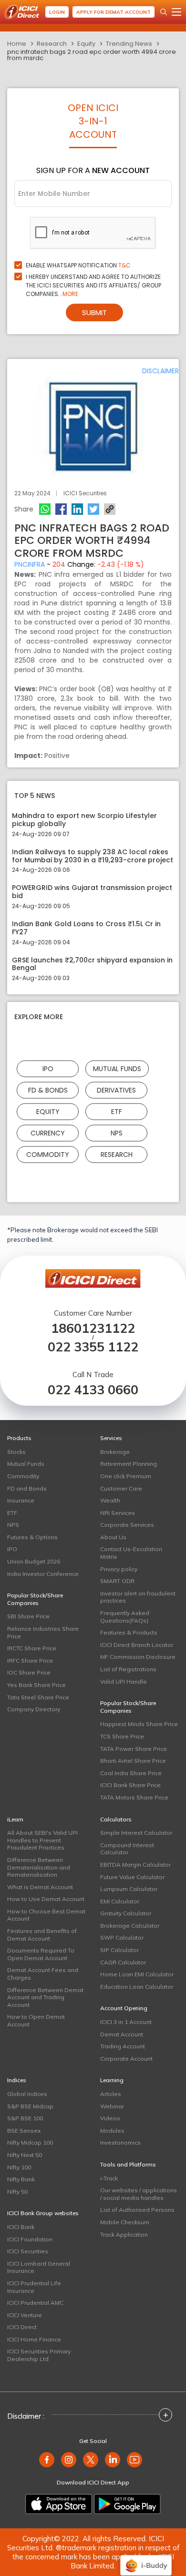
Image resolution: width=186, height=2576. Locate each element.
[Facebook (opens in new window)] (47, 2460)
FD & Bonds (48, 1090)
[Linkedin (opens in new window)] (113, 2460)
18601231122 (93, 1328)
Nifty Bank (21, 2179)
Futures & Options (32, 1537)
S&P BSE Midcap (30, 2106)
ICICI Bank (21, 2227)
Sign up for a (93, 170)
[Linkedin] (77, 509)
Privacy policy (119, 1569)
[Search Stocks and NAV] (164, 12)
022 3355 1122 (93, 1347)
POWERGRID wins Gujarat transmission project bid (92, 892)
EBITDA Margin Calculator (135, 1865)
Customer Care (121, 1488)
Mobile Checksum (125, 2222)
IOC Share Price (29, 1672)
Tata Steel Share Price (38, 1697)
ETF (117, 1112)
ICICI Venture (25, 2315)
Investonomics (120, 2142)
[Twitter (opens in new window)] (91, 2460)
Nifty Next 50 (25, 2155)
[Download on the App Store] (59, 2504)
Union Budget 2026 (34, 1561)
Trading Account (123, 2046)
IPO (48, 1069)
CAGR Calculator (123, 1962)
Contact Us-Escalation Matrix (131, 1553)
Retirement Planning (129, 1464)
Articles (111, 2094)
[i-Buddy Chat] (146, 2559)
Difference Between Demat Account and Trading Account (45, 1997)
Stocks (16, 1452)
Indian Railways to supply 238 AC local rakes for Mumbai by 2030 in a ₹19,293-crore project (93, 856)
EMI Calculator (120, 1901)
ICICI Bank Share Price (130, 1785)
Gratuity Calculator (126, 1913)
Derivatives (116, 1090)
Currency (48, 1133)
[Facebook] (61, 509)
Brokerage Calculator (130, 1926)
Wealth (110, 1500)
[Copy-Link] (110, 509)
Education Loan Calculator (137, 1987)
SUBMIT (94, 312)
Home (17, 44)
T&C (124, 265)
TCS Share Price (122, 1736)
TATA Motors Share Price (134, 1797)
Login (57, 12)
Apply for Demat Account (114, 12)
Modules (112, 2131)
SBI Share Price (28, 1616)
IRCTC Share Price (32, 1648)
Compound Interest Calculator (127, 1849)
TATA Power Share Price (134, 1749)
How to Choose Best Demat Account (46, 1915)
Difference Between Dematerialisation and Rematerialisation (39, 1867)
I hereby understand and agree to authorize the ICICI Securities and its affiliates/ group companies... (93, 285)
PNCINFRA (30, 564)
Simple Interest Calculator (136, 1833)
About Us (113, 1537)
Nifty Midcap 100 (30, 2142)
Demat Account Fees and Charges (43, 1974)
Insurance (21, 1500)
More (70, 294)
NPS (117, 1133)
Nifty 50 (17, 2192)
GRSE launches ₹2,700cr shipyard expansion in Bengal (92, 964)
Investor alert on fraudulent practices (138, 1597)
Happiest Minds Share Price (139, 1724)
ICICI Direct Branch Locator (137, 1645)
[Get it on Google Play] (127, 2504)
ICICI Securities (28, 2251)
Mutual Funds (117, 1069)
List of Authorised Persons (137, 2210)
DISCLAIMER (160, 371)
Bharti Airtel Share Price (133, 1761)
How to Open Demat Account (36, 2020)
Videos (110, 2118)
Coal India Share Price (131, 1773)
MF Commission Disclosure (138, 1657)
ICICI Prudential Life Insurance (34, 2287)
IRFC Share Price (30, 1661)
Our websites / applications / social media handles (139, 2194)
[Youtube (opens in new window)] (134, 2460)
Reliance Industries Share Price (43, 1632)
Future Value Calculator (132, 1877)
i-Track (109, 2178)
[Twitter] (93, 509)
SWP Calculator (122, 1937)
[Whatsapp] (45, 509)
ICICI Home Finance (34, 2339)
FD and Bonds (27, 1488)
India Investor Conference (43, 1574)
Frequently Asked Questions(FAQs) (125, 1617)
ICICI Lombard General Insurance (39, 2267)
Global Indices (27, 2094)
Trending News (129, 44)
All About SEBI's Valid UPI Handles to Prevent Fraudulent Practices (42, 1840)
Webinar (112, 2106)
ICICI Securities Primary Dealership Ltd (39, 2355)
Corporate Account (126, 2059)
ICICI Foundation (30, 2239)
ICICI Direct (22, 2327)
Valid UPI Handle (124, 1682)
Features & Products (129, 1632)
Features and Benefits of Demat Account (42, 1935)
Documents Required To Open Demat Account (41, 1954)
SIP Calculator (119, 1950)
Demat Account (122, 2034)
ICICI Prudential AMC (35, 2303)
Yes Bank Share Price (36, 1685)
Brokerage (115, 1452)
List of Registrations (128, 1669)
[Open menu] (176, 12)
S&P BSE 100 (25, 2118)
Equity (86, 44)
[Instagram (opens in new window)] (69, 2460)
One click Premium (126, 1476)
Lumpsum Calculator (129, 1889)
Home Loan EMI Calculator (137, 1974)
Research (52, 44)
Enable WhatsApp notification (78, 265)
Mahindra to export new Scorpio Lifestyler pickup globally (84, 820)
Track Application (124, 2234)
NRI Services (118, 1513)
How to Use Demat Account (46, 1899)
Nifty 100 (19, 2167)
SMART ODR (117, 1581)
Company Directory (34, 1709)
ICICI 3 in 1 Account (126, 2022)
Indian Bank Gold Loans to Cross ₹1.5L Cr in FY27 (86, 928)
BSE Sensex (24, 2131)
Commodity (48, 1155)
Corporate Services (127, 1525)
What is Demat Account (40, 1887)
